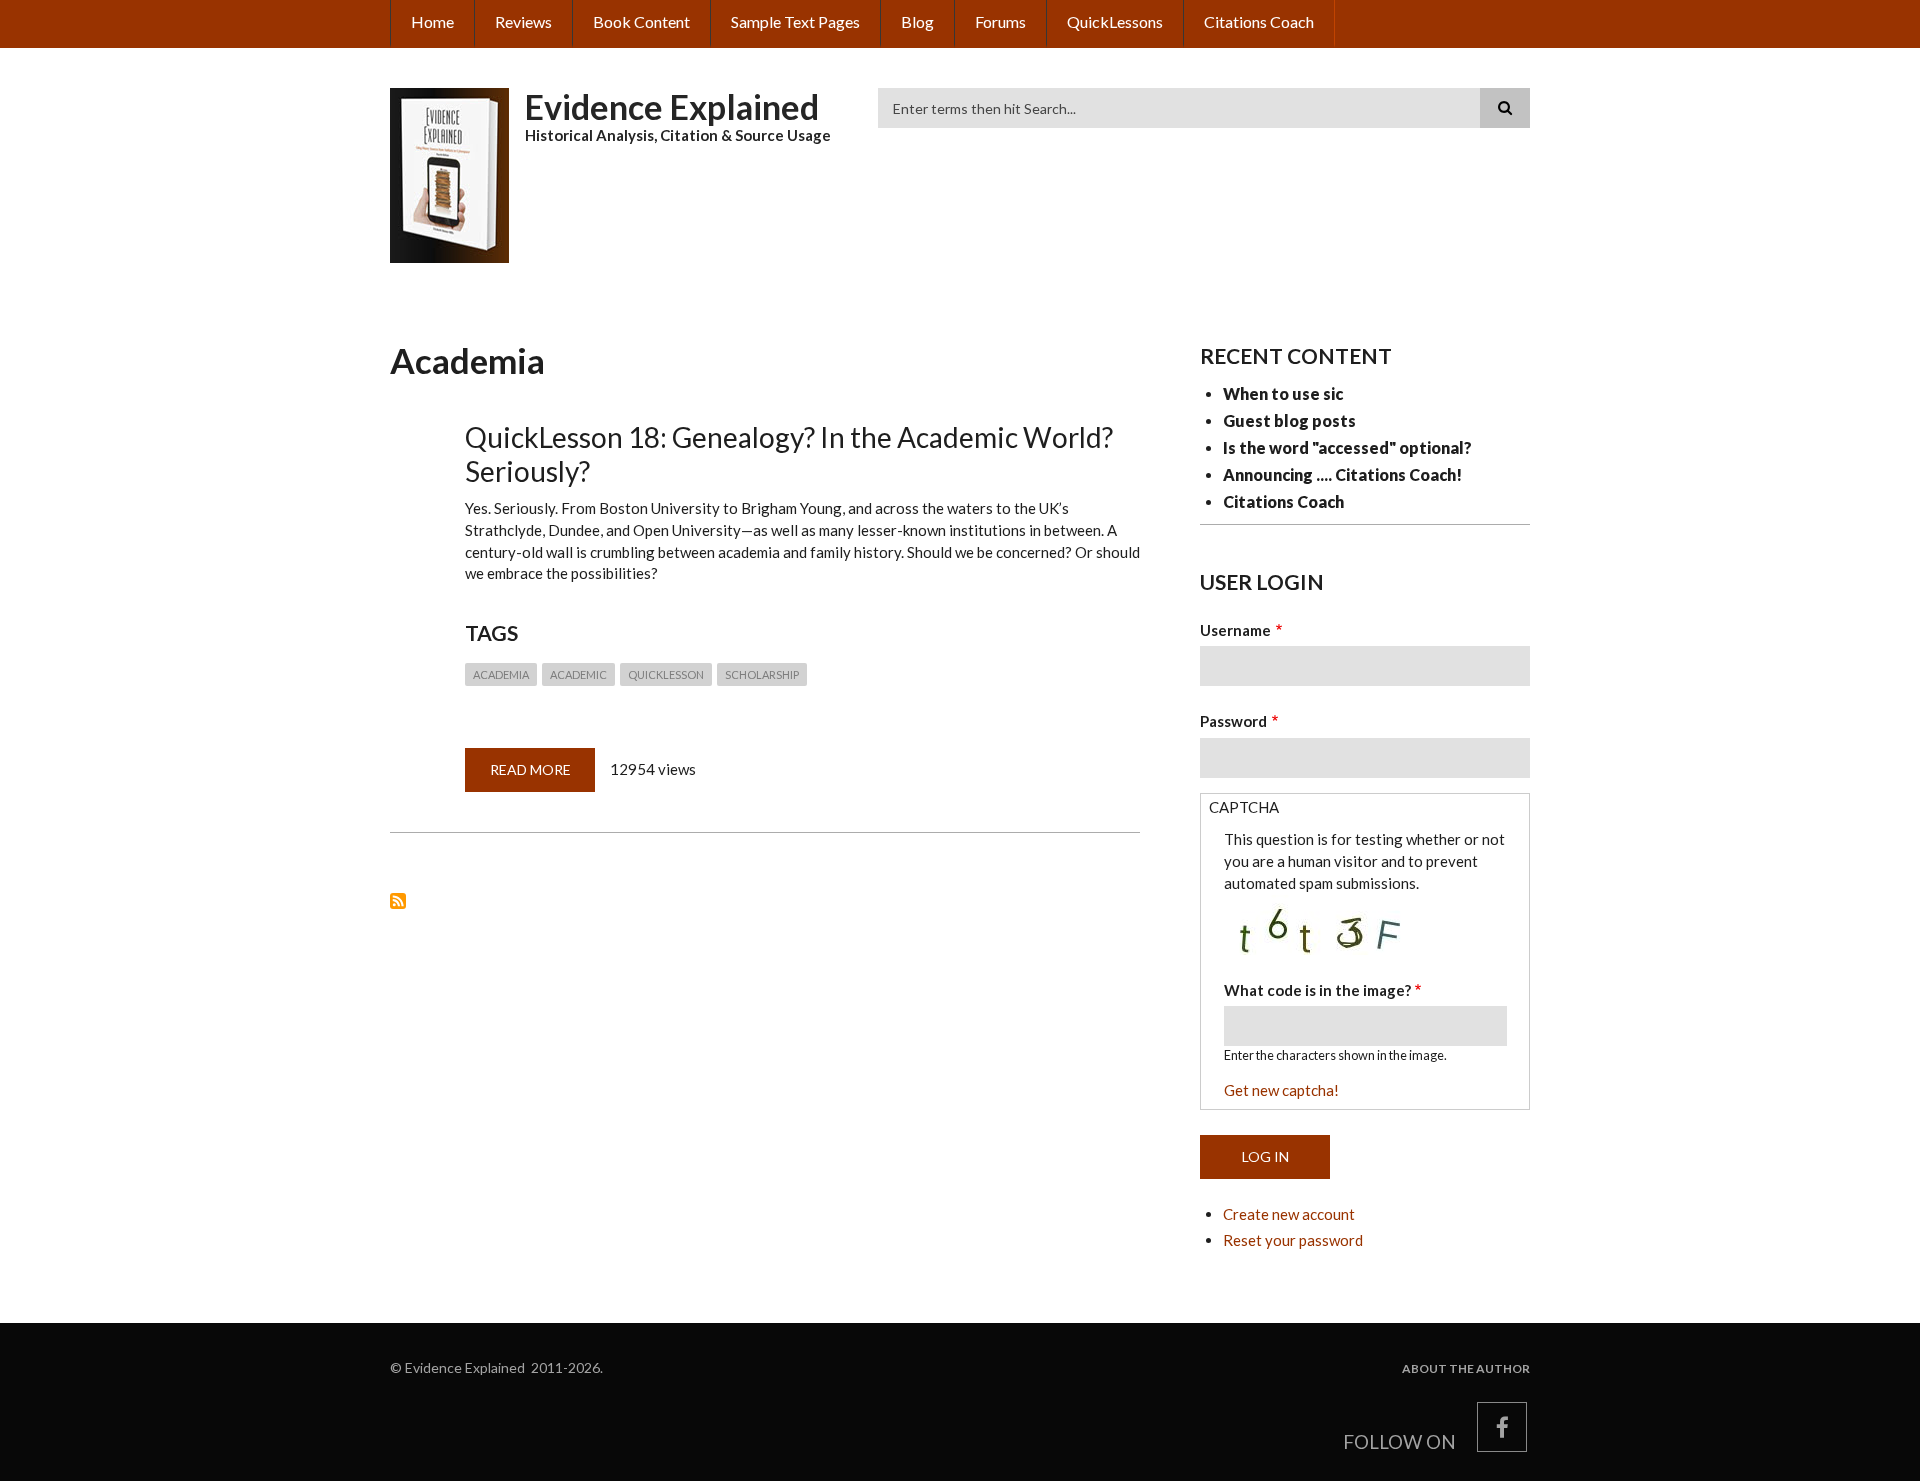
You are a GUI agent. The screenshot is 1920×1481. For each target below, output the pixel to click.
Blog (917, 21)
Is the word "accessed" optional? (1347, 447)
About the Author (1466, 1369)
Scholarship (762, 674)
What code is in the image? (1317, 990)
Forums (1000, 21)
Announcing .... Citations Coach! (1342, 474)
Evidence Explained (672, 106)
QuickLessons (1115, 21)
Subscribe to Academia (398, 901)
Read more (542, 776)
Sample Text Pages (795, 21)
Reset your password (1293, 1240)
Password (1233, 721)
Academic (578, 674)
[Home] (450, 173)
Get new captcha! (1281, 1090)
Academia (501, 674)
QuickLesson (666, 674)
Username (1235, 630)
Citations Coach (1259, 21)
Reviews (523, 21)
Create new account (1289, 1214)
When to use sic (1283, 393)
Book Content (641, 21)
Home (432, 21)
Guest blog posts (1289, 420)
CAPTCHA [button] (1244, 807)
